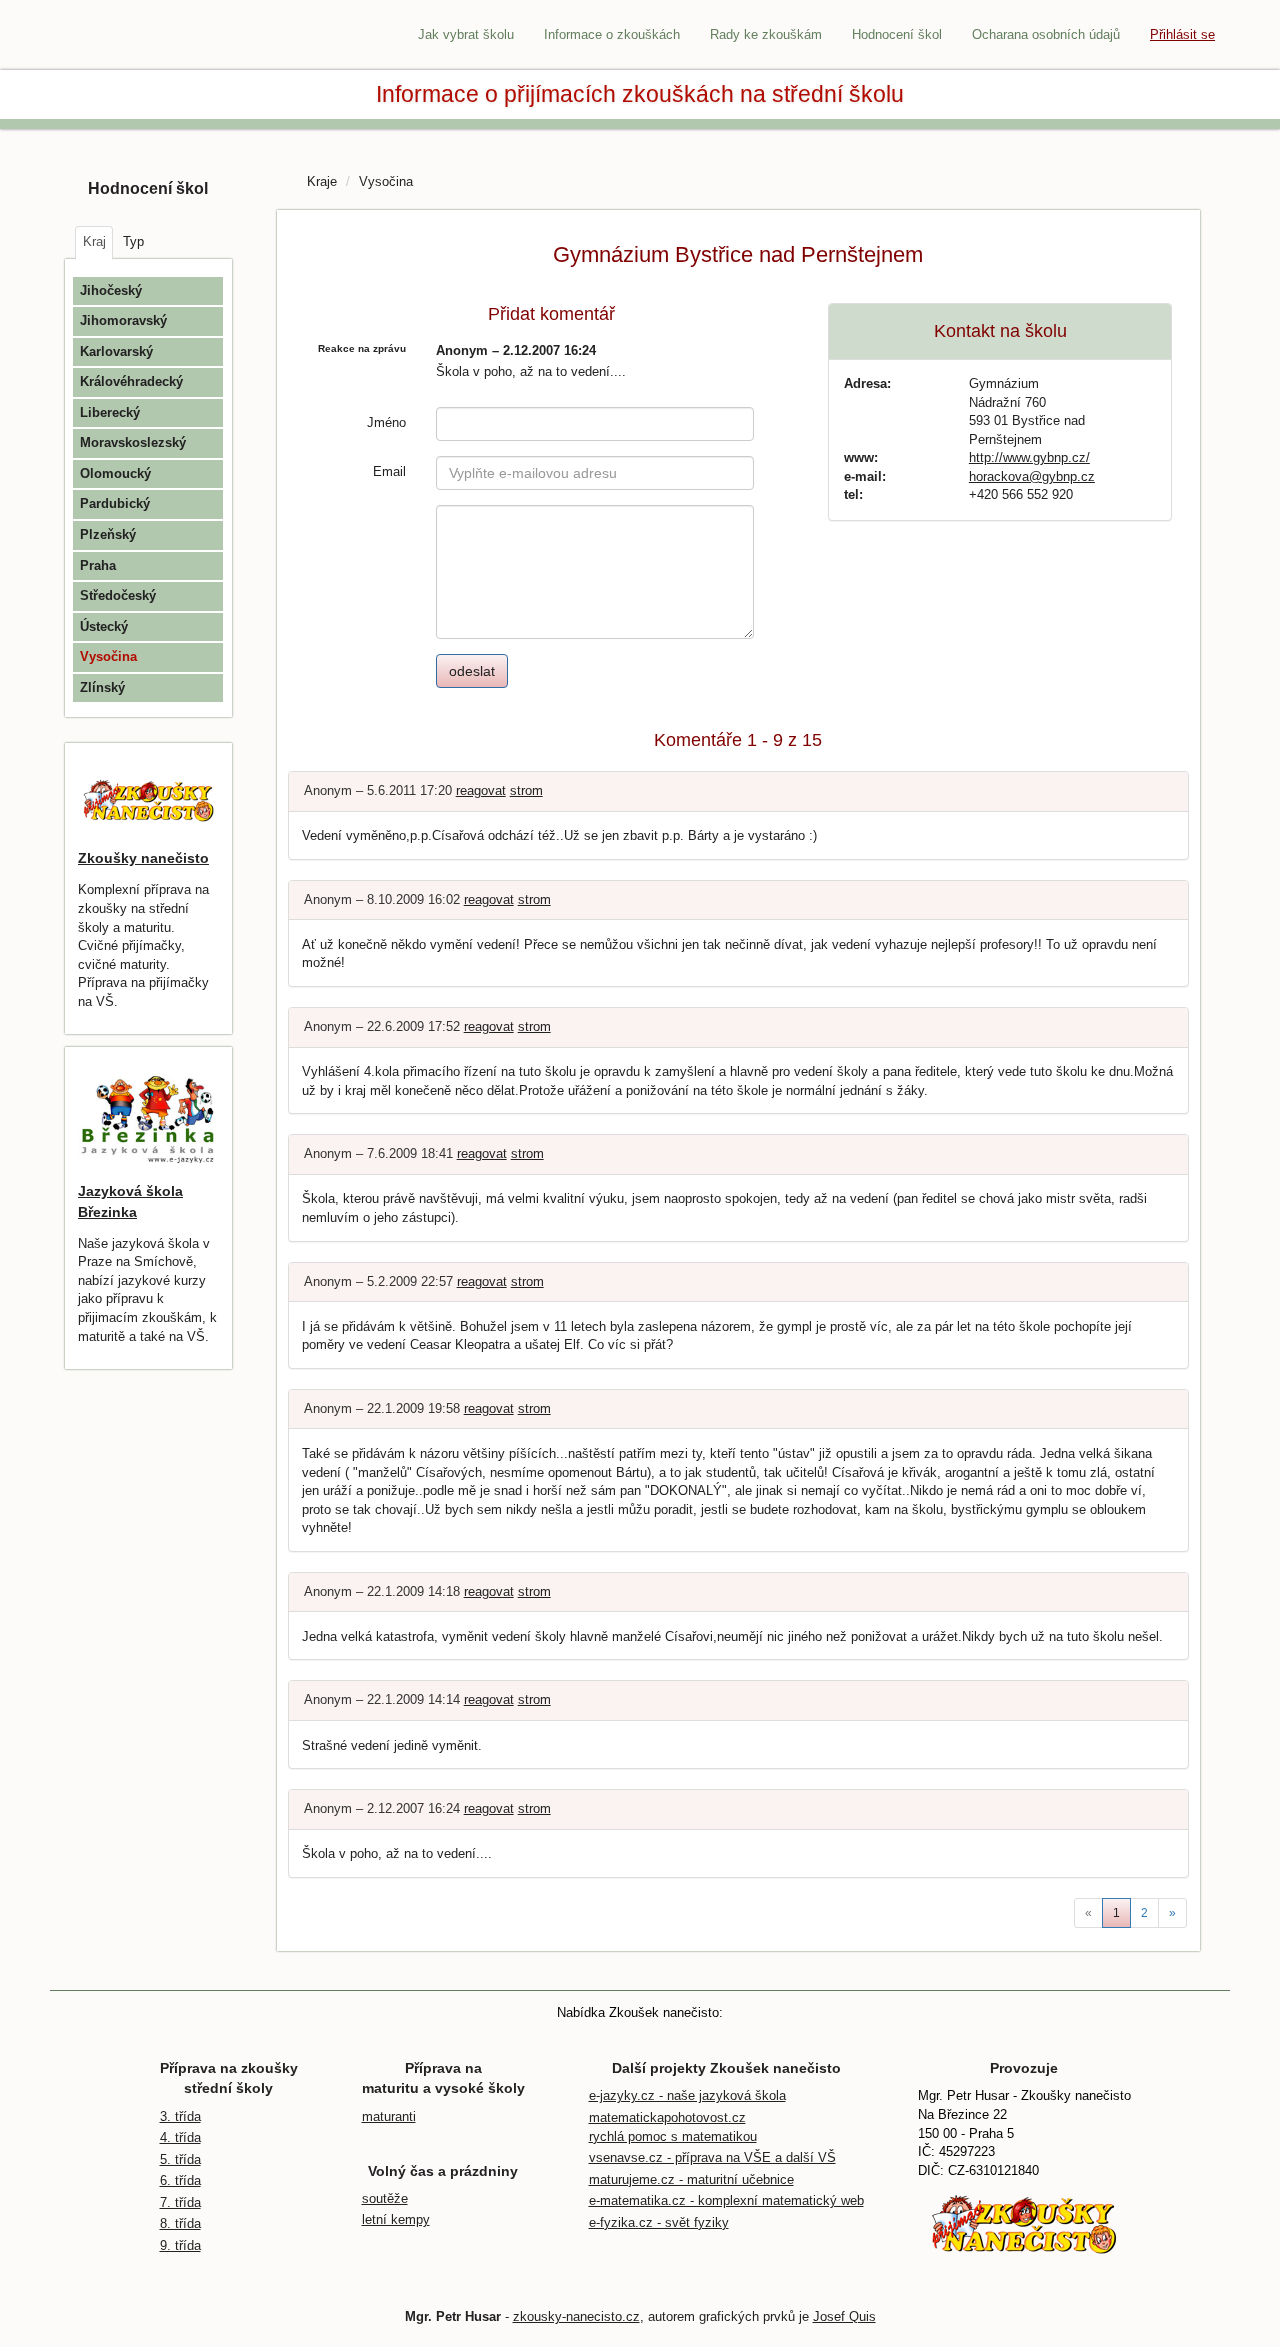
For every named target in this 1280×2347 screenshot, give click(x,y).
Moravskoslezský (133, 442)
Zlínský (102, 687)
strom (526, 790)
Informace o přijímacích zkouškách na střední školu (640, 94)
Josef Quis (844, 2316)
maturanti (389, 2116)
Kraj (94, 241)
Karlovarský (116, 351)
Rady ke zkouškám (766, 34)
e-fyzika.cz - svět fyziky (659, 2222)
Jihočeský (111, 290)
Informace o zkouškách (612, 34)
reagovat (481, 790)
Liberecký (110, 412)
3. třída (180, 2116)
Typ (133, 241)
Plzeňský (108, 534)
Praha (98, 565)
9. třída (180, 2245)
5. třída (180, 2159)
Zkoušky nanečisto (143, 858)
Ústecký (104, 626)
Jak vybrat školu (466, 34)
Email (389, 471)
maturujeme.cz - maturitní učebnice (691, 2179)
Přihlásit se (1182, 34)
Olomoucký (115, 473)
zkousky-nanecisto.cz (576, 2316)
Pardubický (115, 503)
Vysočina (108, 656)
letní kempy (396, 2219)
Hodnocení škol (897, 34)
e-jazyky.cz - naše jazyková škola (687, 2095)
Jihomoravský (123, 320)
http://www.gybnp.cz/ (1029, 457)
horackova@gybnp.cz (1032, 476)
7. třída (180, 2202)
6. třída (180, 2180)
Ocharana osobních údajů (1046, 34)
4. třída (180, 2137)
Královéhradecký (131, 381)
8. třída (180, 2223)
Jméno (386, 422)
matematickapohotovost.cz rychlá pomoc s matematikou (673, 2127)
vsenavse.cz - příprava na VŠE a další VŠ (712, 2157)
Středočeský (118, 595)
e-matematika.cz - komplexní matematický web (726, 2200)
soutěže (385, 2198)
